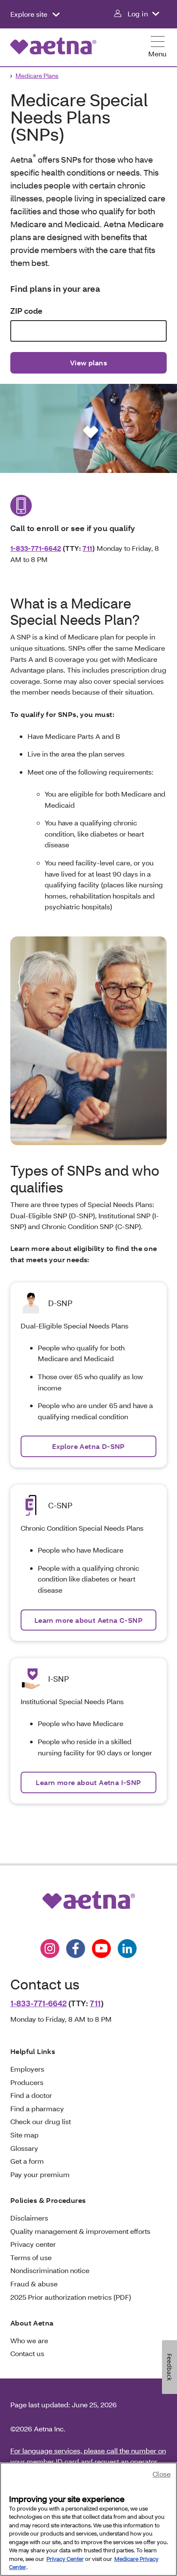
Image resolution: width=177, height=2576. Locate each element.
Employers (27, 2069)
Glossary (24, 2148)
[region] (88, 2519)
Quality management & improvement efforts (80, 2231)
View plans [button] (88, 363)
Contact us (27, 2353)
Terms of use (31, 2257)
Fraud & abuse (34, 2284)
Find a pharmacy (37, 2108)
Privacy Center (65, 2559)
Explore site (30, 14)
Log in (138, 14)
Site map (24, 2135)
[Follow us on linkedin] (127, 1949)
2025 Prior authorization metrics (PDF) (71, 2297)
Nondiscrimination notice (50, 2270)
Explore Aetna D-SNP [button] (88, 1446)
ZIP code (26, 311)
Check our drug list (41, 2121)
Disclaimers (29, 2218)
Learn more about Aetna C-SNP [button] (88, 1620)
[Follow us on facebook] (76, 1949)
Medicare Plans (37, 76)
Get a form (27, 2161)
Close (162, 2474)
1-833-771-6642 (36, 548)
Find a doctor (31, 2095)
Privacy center (33, 2244)
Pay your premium (40, 2174)
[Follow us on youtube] (101, 1949)
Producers (27, 2082)
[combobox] (88, 331)
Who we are (29, 2340)
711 (87, 548)
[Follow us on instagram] (50, 1949)
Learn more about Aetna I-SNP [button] (88, 1782)
